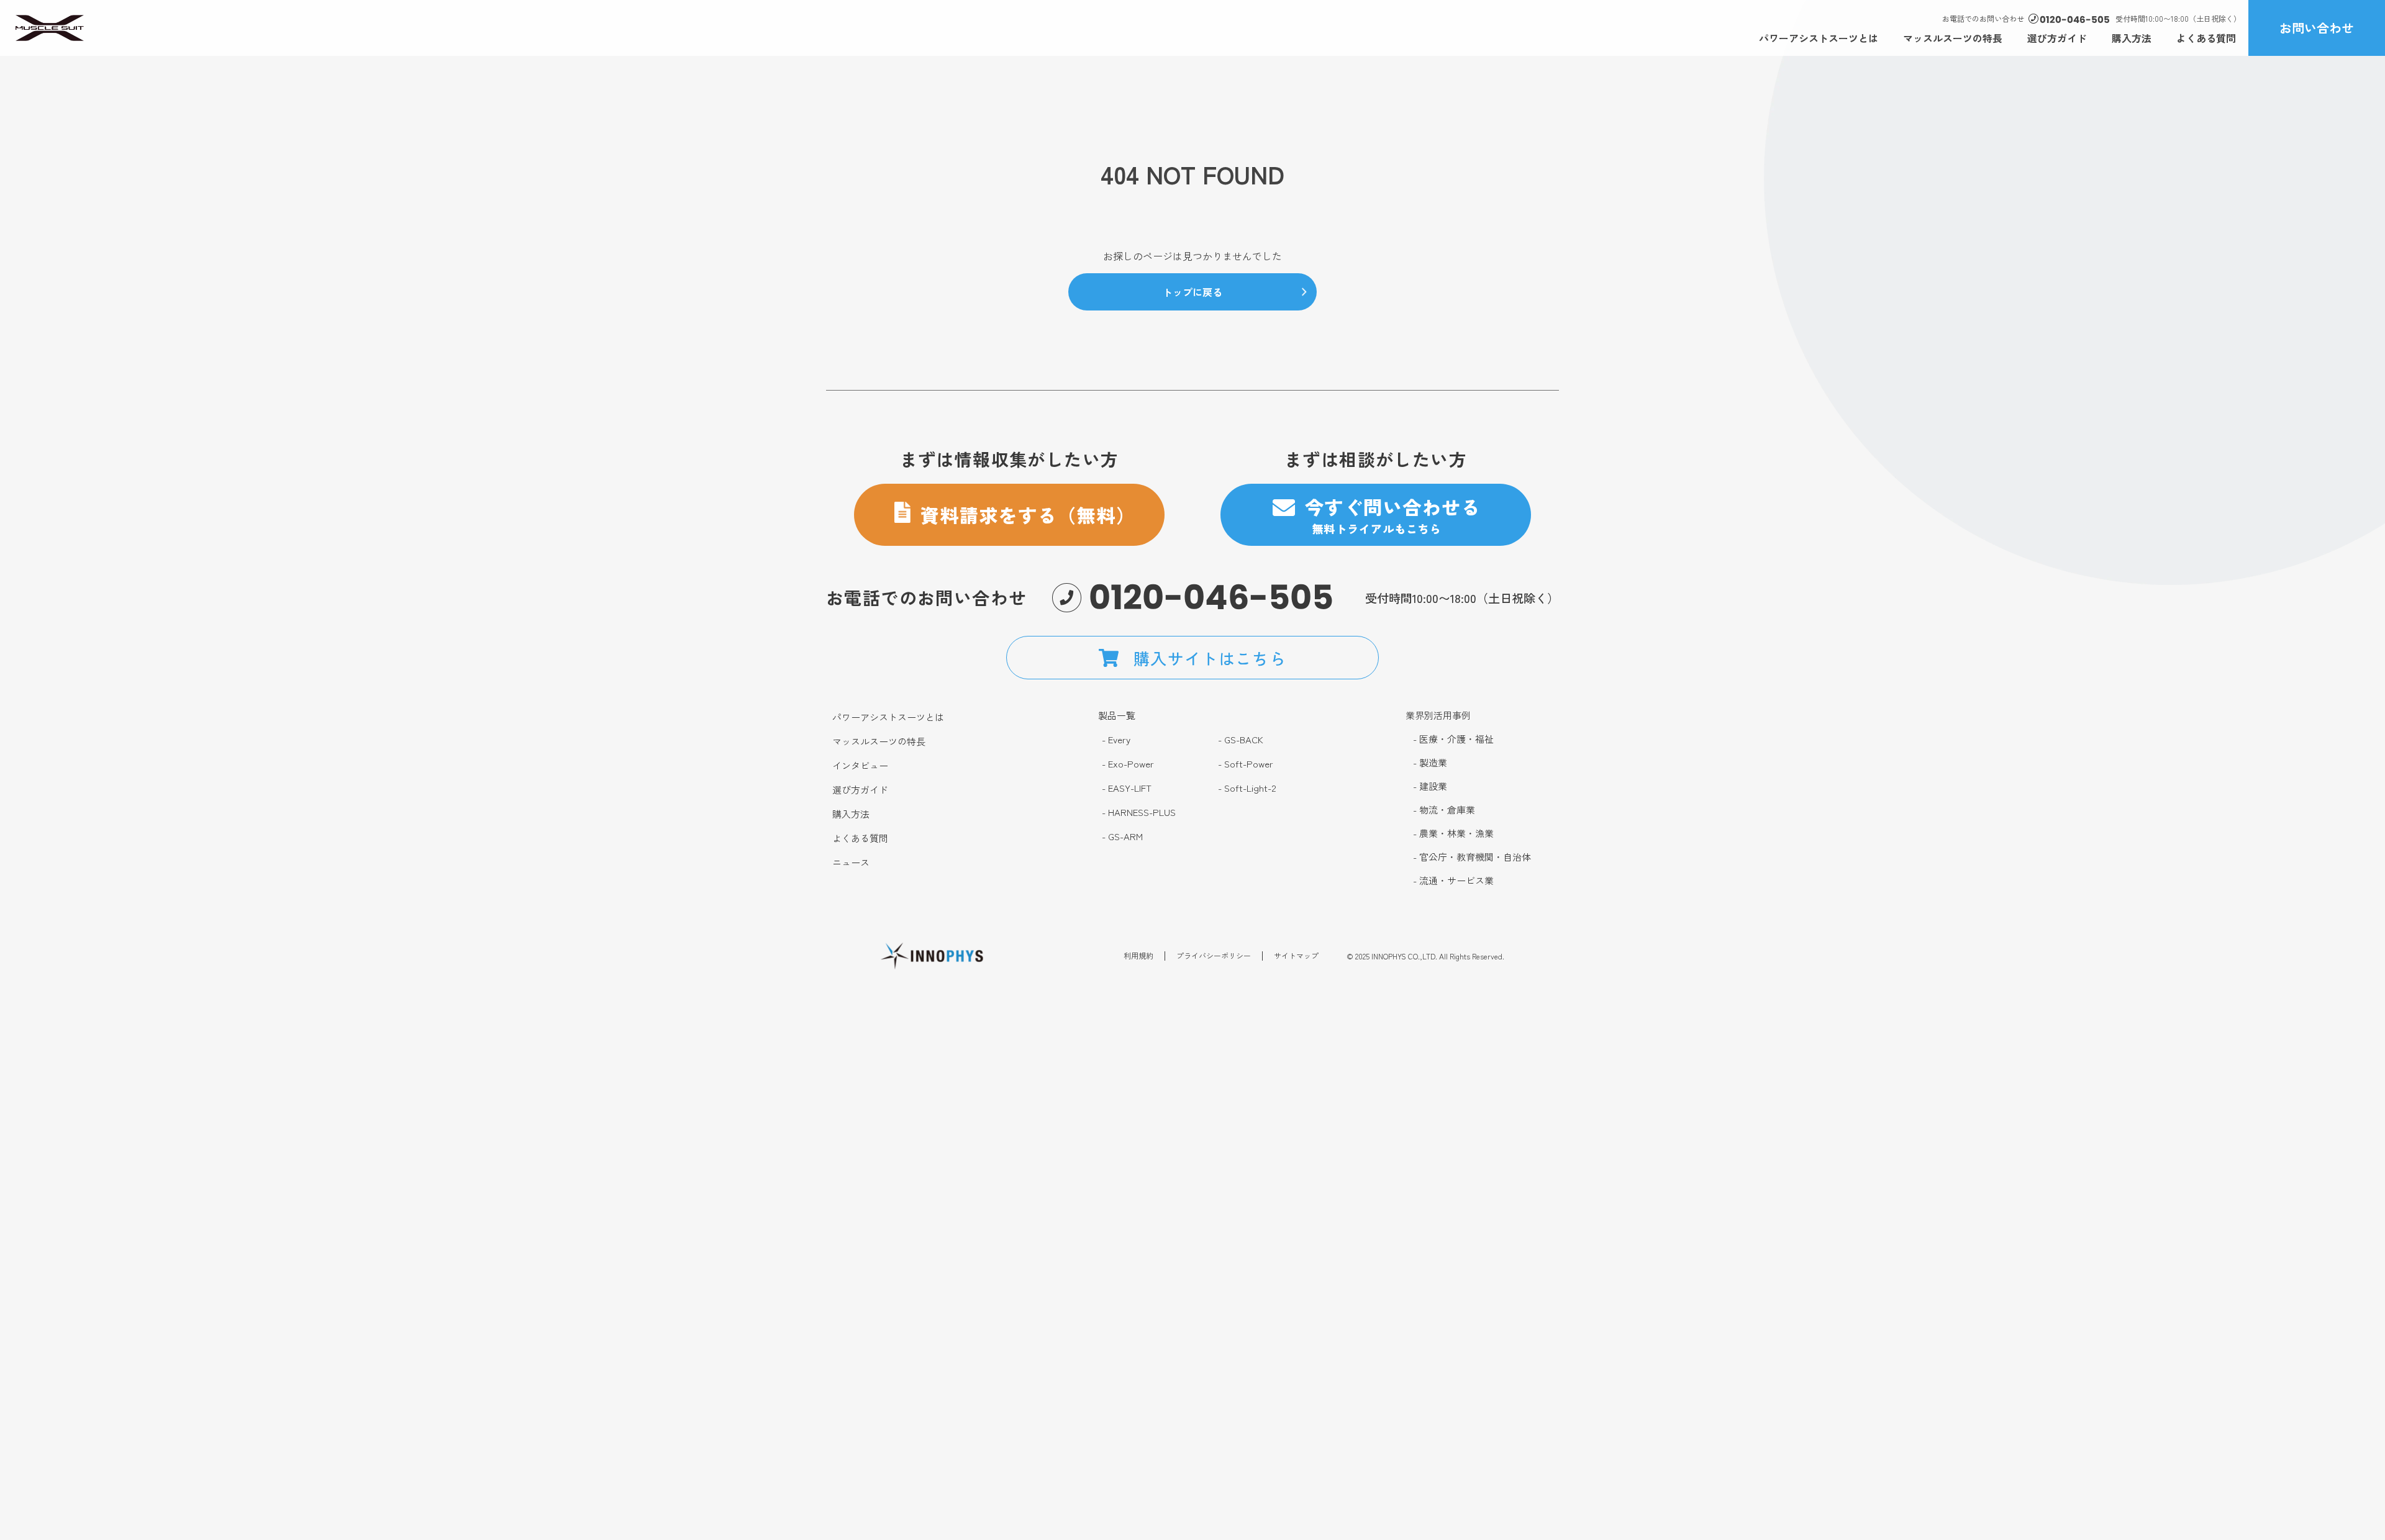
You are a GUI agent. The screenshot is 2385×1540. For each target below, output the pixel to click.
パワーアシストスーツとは (1819, 38)
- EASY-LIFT (1127, 788)
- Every (1116, 740)
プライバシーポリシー (1214, 956)
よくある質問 (2206, 38)
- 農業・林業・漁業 (1453, 833)
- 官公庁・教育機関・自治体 (1472, 857)
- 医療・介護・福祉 (1453, 739)
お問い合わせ (2317, 28)
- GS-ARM (1122, 836)
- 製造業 (1430, 763)
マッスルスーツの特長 (1953, 38)
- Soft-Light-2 (1247, 788)
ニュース (851, 863)
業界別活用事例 (1438, 715)
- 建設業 (1430, 786)
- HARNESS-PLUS (1139, 812)
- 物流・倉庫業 (1444, 810)
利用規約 (1138, 956)
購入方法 (2132, 38)
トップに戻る (1192, 292)
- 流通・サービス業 (1453, 881)
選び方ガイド (2057, 38)
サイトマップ (1296, 956)
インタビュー (860, 766)
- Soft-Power (1246, 764)
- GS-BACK (1241, 740)
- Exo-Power (1128, 764)
